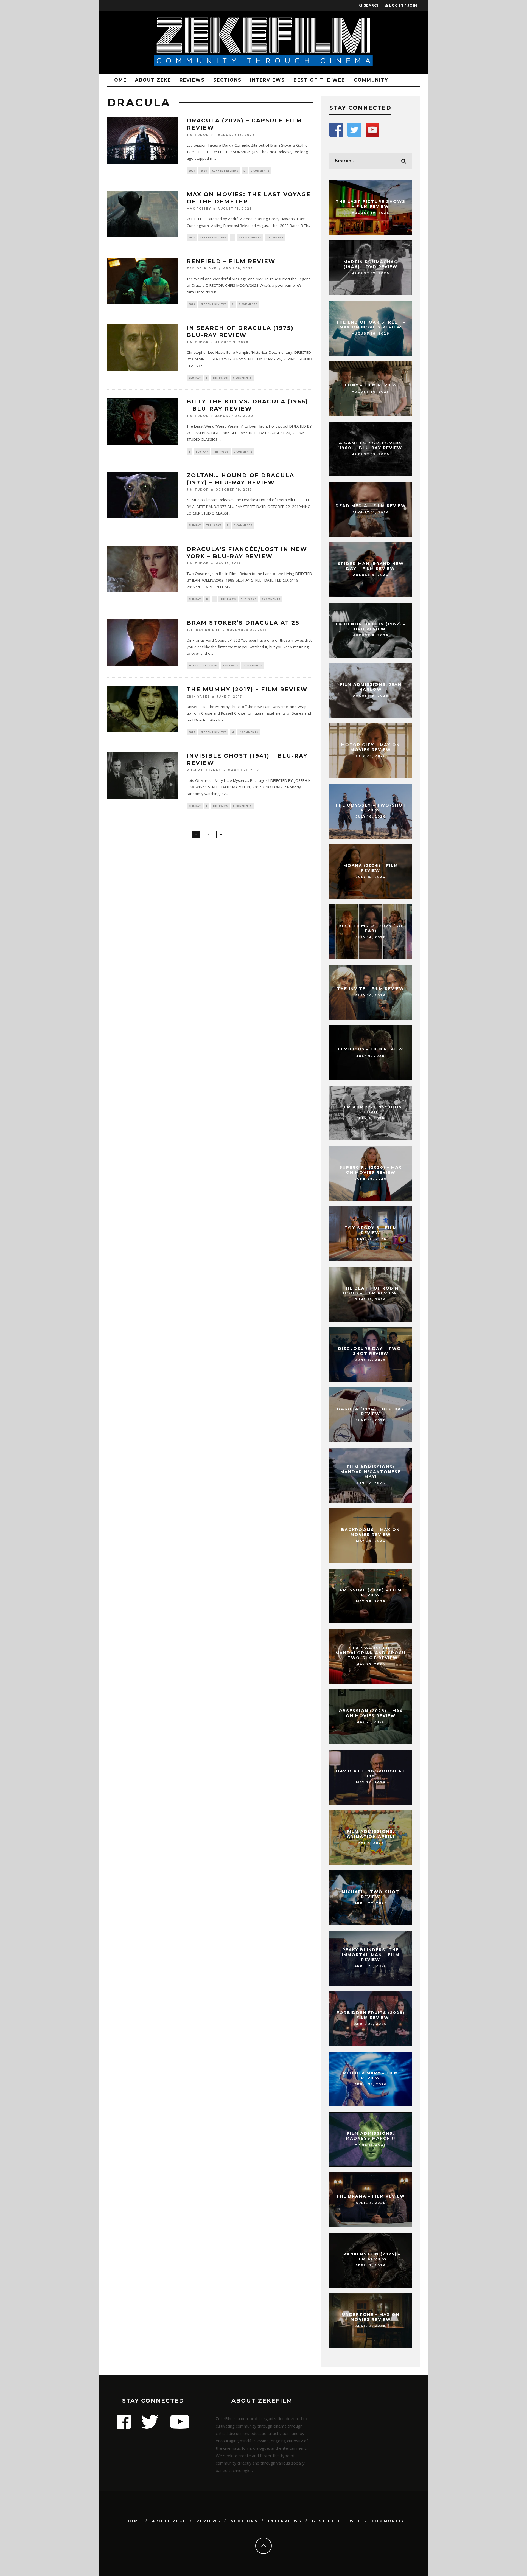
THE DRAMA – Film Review (371, 2196)
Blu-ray (195, 378)
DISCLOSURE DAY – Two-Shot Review (371, 1351)
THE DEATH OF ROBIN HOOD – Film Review (371, 1291)
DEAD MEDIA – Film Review (371, 506)
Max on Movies (250, 238)
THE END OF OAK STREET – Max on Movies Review (371, 325)
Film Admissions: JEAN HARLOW (371, 687)
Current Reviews (225, 171)
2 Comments (253, 665)
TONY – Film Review (371, 385)
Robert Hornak (204, 770)
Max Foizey (199, 209)
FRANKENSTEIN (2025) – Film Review (371, 2257)
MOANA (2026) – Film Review (371, 868)
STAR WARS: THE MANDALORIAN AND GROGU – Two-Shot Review (371, 1653)
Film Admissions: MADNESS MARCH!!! (371, 2136)
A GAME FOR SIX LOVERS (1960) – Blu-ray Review (371, 445)
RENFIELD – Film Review (231, 261)
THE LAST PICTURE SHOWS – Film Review (371, 204)
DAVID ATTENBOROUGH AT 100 (371, 1774)
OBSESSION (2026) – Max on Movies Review (371, 1713)
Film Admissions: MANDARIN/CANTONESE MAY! (371, 1472)
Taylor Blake (202, 269)
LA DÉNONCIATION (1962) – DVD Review (371, 627)
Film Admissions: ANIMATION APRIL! (371, 1834)
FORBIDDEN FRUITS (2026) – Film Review (371, 2015)
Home (118, 80)
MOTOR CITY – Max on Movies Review (371, 747)
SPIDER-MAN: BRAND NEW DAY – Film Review (371, 566)
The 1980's (228, 599)
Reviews (192, 80)
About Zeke (153, 80)
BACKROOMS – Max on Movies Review (371, 1532)
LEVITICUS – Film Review (371, 1049)
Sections (227, 80)
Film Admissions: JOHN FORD (371, 1109)
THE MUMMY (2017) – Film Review (247, 689)
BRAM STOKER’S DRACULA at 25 (243, 623)
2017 (192, 732)
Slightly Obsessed (203, 665)
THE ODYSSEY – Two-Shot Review (371, 808)
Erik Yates (198, 697)
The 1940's (220, 806)
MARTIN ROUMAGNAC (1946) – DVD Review (371, 264)
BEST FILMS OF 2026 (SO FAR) (371, 928)
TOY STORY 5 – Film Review (371, 1230)
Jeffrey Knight (203, 630)
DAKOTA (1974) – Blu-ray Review (371, 1411)
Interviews (267, 80)
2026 (204, 171)
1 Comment (275, 238)
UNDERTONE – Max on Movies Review (371, 2317)
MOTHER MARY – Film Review (371, 2075)
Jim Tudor (198, 135)
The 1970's (220, 378)
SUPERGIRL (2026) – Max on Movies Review (371, 1170)
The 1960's (221, 452)
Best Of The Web (319, 80)
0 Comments (260, 171)
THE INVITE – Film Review (371, 989)
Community (371, 80)
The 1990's (230, 665)
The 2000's (249, 599)
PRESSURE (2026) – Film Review (371, 1592)
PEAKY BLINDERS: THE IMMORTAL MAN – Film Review (371, 1955)
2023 (192, 238)
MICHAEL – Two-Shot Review (371, 1894)
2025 (192, 171)
